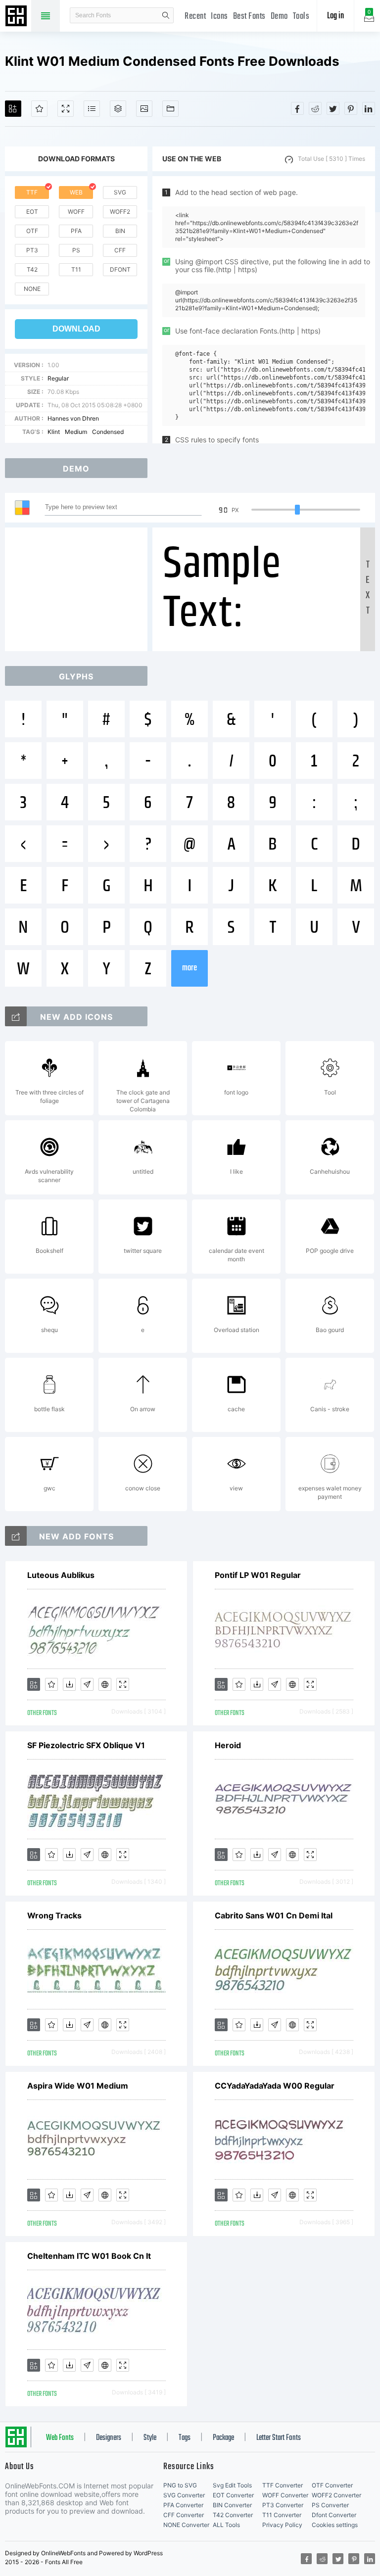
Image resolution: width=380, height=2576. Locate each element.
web (76, 192)
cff (120, 250)
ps (76, 250)
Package (223, 2438)
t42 (32, 269)
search (166, 15)
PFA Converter (183, 2505)
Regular (58, 378)
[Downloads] (69, 1684)
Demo (279, 17)
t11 (76, 269)
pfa (76, 231)
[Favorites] (39, 109)
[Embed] (105, 1684)
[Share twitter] (333, 108)
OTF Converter (332, 2485)
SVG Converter (184, 2495)
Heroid (228, 1745)
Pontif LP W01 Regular (258, 1575)
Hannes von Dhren (73, 418)
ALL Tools (226, 2525)
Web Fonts (60, 2438)
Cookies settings (335, 2525)
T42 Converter (233, 2515)
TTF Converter (283, 2485)
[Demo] (66, 109)
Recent (195, 17)
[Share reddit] (315, 108)
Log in (335, 16)
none (32, 289)
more (190, 968)
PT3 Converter (283, 2505)
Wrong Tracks (54, 1915)
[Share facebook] (297, 108)
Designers (109, 2438)
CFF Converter (184, 2515)
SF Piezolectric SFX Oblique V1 (86, 1745)
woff (76, 212)
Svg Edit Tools (232, 2485)
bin (120, 231)
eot (32, 212)
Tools (301, 17)
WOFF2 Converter (336, 2495)
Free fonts (17, 17)
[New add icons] (16, 1016)
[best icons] (16, 1536)
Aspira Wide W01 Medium (78, 2086)
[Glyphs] (92, 109)
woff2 (120, 212)
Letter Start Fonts (279, 2438)
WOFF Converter (285, 2495)
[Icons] (144, 109)
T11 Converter (282, 2515)
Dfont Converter (334, 2515)
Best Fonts (249, 17)
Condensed (108, 432)
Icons (219, 17)
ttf (32, 192)
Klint (54, 432)
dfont (120, 269)
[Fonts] (170, 109)
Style (150, 2438)
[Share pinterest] (351, 108)
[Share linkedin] (369, 108)
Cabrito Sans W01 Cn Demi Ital (274, 1915)
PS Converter (330, 2505)
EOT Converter (233, 2495)
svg (120, 192)
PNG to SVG (180, 2485)
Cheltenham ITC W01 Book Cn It (89, 2256)
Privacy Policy (282, 2525)
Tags (185, 2438)
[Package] (118, 109)
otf (32, 231)
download (76, 329)
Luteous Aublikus (61, 1575)
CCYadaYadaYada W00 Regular (275, 2086)
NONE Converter (186, 2525)
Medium (76, 432)
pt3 (32, 250)
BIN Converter (232, 2505)
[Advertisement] (79, 589)
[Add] (13, 109)
